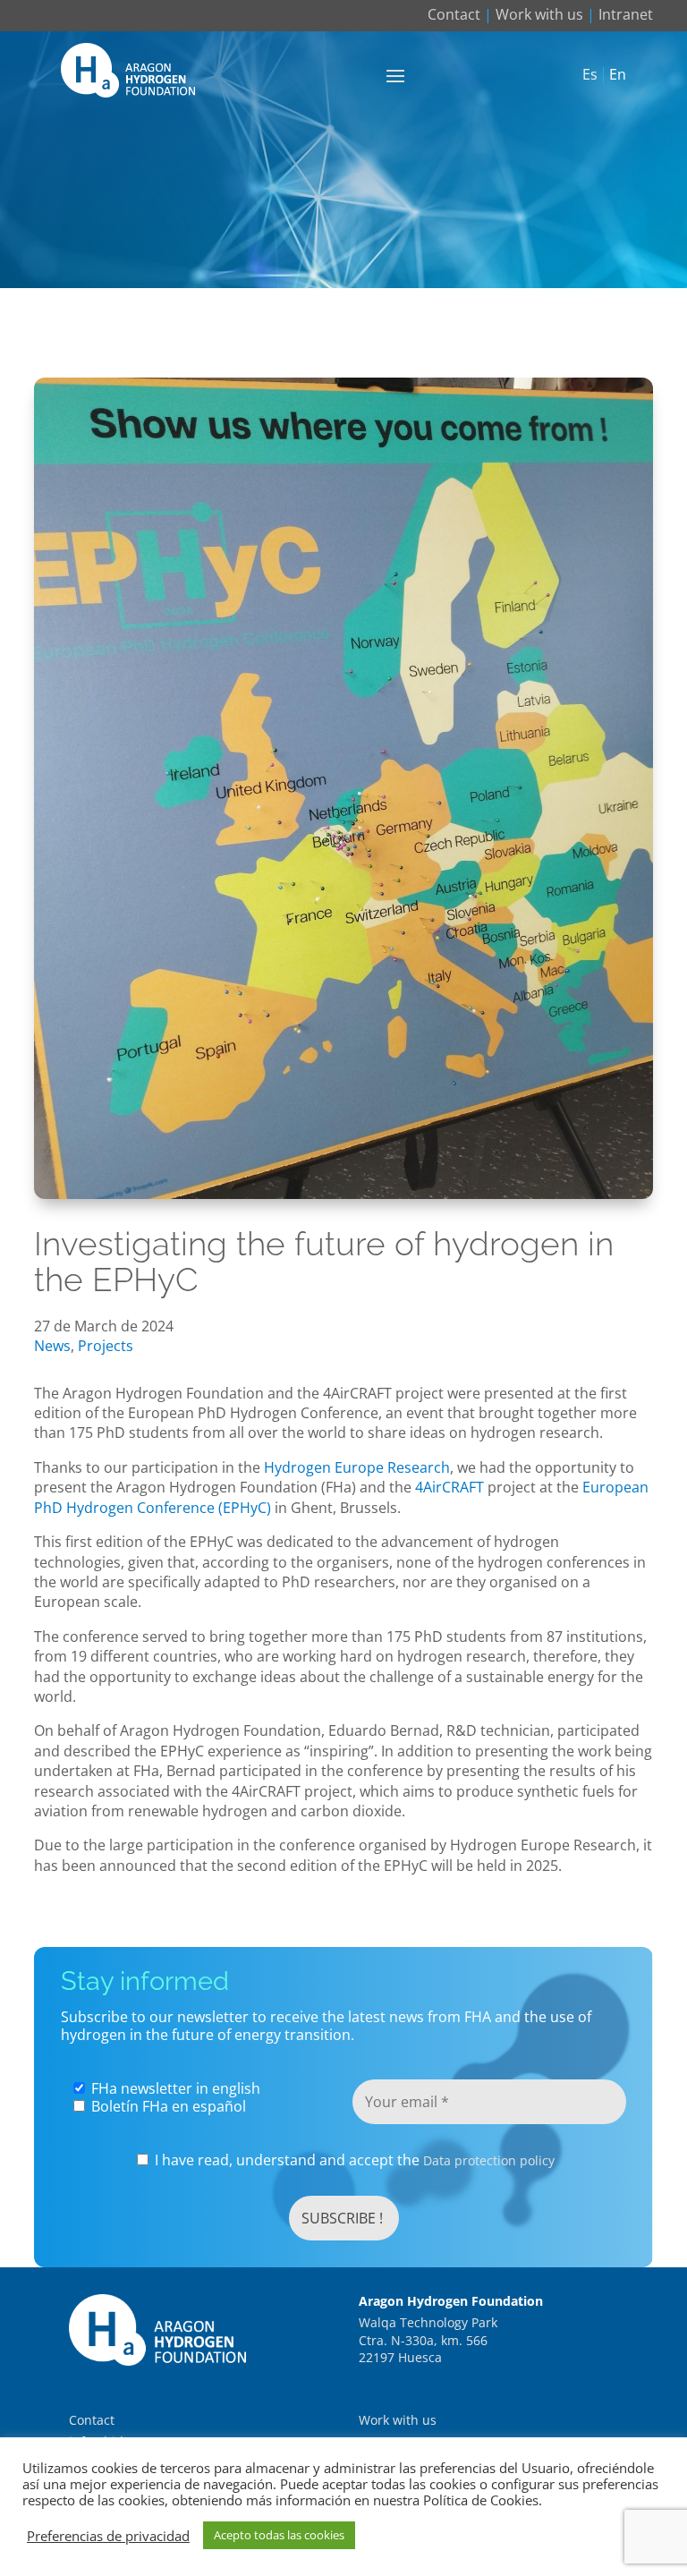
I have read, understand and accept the (353, 2160)
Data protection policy (489, 2160)
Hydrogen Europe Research (355, 1467)
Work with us (539, 14)
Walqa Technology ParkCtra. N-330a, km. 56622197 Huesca (428, 2340)
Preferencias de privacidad (108, 2536)
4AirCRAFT (450, 1487)
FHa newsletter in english (174, 2088)
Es (590, 75)
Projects (106, 1346)
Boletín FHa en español (167, 2106)
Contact (454, 14)
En (618, 75)
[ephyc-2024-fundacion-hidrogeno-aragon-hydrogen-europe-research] (343, 1194)
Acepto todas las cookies (279, 2535)
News (52, 1346)
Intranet (626, 14)
